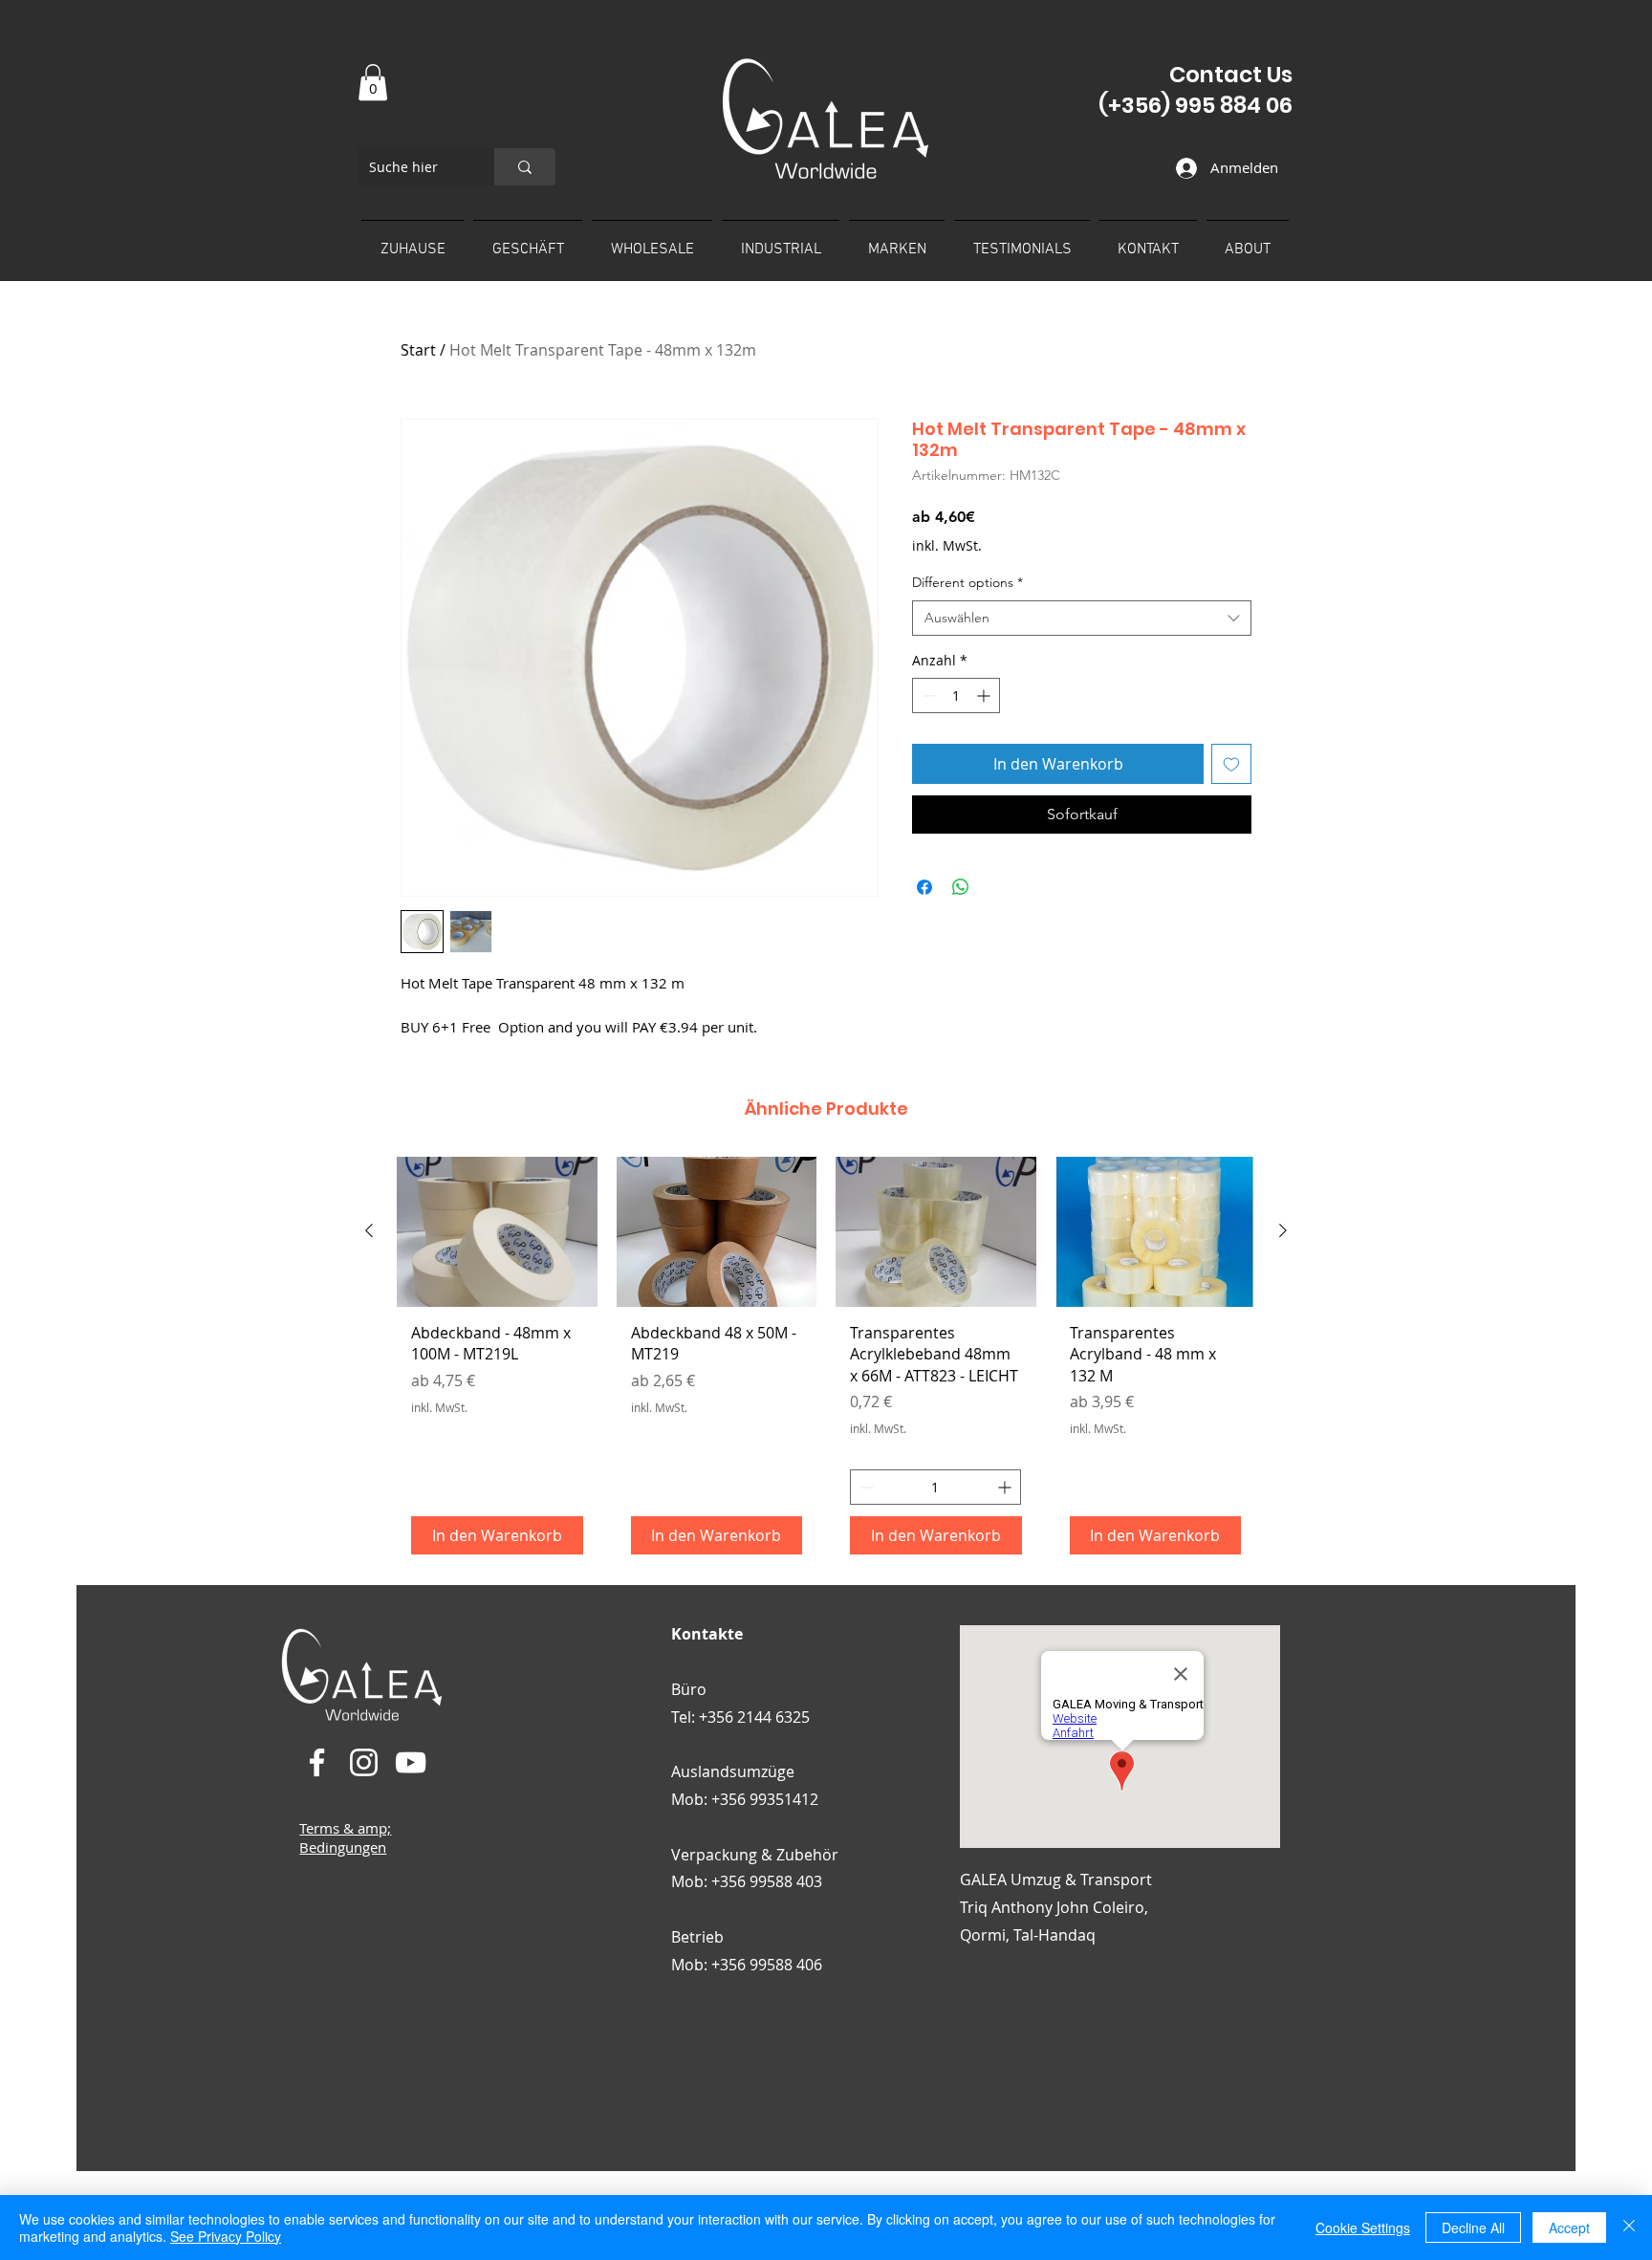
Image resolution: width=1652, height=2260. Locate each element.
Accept (1569, 2227)
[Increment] (985, 695)
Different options (967, 582)
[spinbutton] (956, 695)
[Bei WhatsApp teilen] (961, 887)
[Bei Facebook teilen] (924, 887)
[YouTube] (411, 1762)
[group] (826, 1363)
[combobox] (1082, 619)
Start (418, 350)
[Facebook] (317, 1762)
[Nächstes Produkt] (1283, 1230)
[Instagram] (364, 1762)
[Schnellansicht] (497, 1232)
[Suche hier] (525, 167)
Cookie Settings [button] (1363, 2227)
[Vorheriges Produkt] (369, 1230)
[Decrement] (927, 695)
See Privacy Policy (226, 2236)
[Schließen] (1629, 2227)
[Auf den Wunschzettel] (1231, 764)
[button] (373, 82)
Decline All (1473, 2227)
